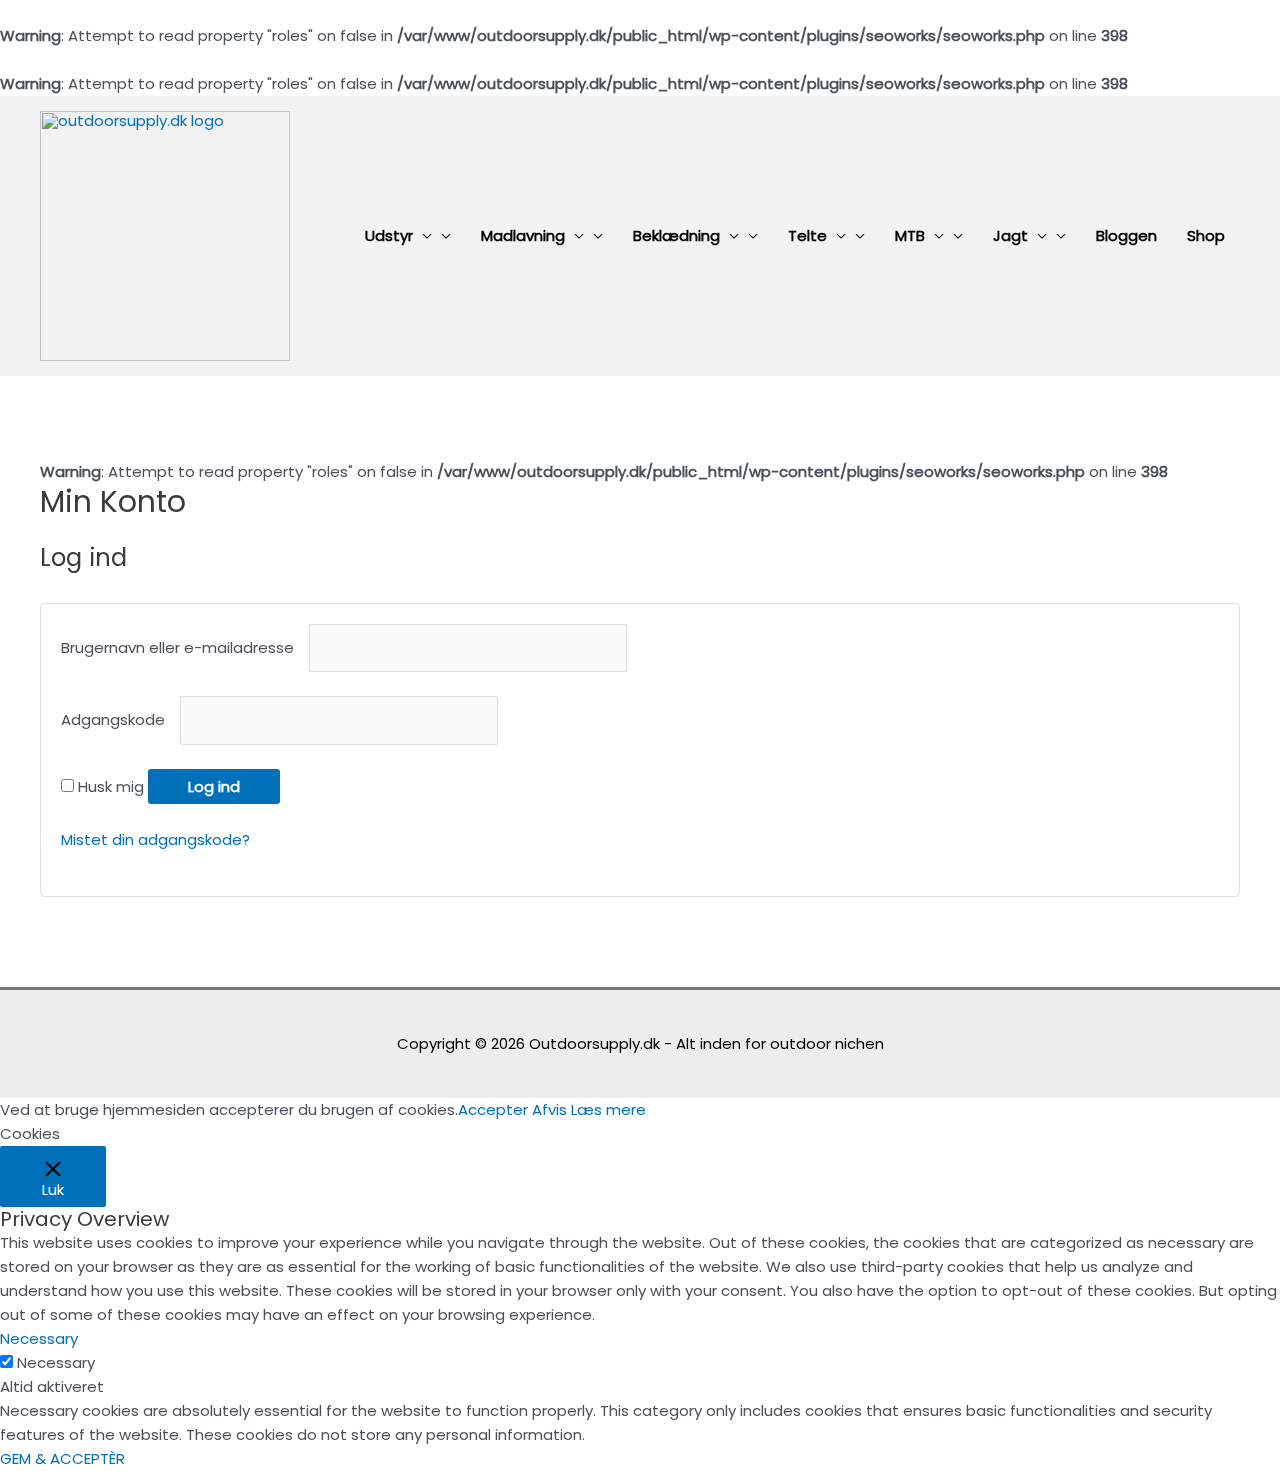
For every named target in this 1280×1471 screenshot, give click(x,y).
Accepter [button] (493, 1109)
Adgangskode (118, 720)
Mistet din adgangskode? (155, 839)
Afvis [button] (549, 1109)
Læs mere (608, 1109)
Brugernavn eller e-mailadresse (183, 647)
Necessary (56, 1362)
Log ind (214, 786)
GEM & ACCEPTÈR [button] (62, 1458)
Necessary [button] (39, 1338)
